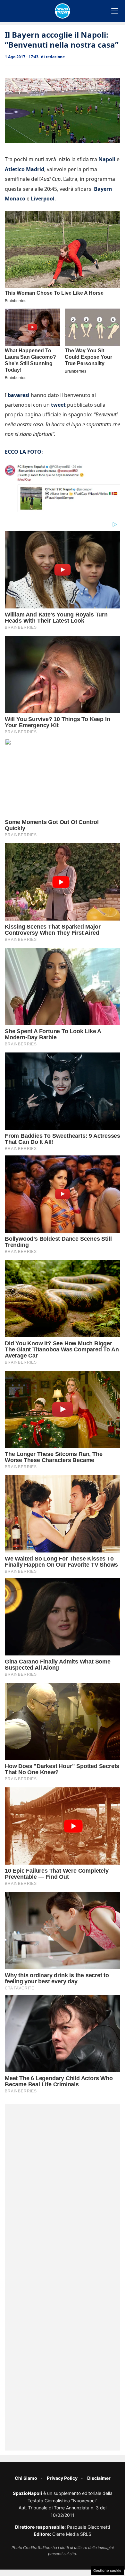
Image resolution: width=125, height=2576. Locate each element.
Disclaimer (99, 2478)
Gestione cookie (107, 2571)
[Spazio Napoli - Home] (63, 11)
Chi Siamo (26, 2478)
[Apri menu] (115, 11)
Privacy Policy (62, 2478)
